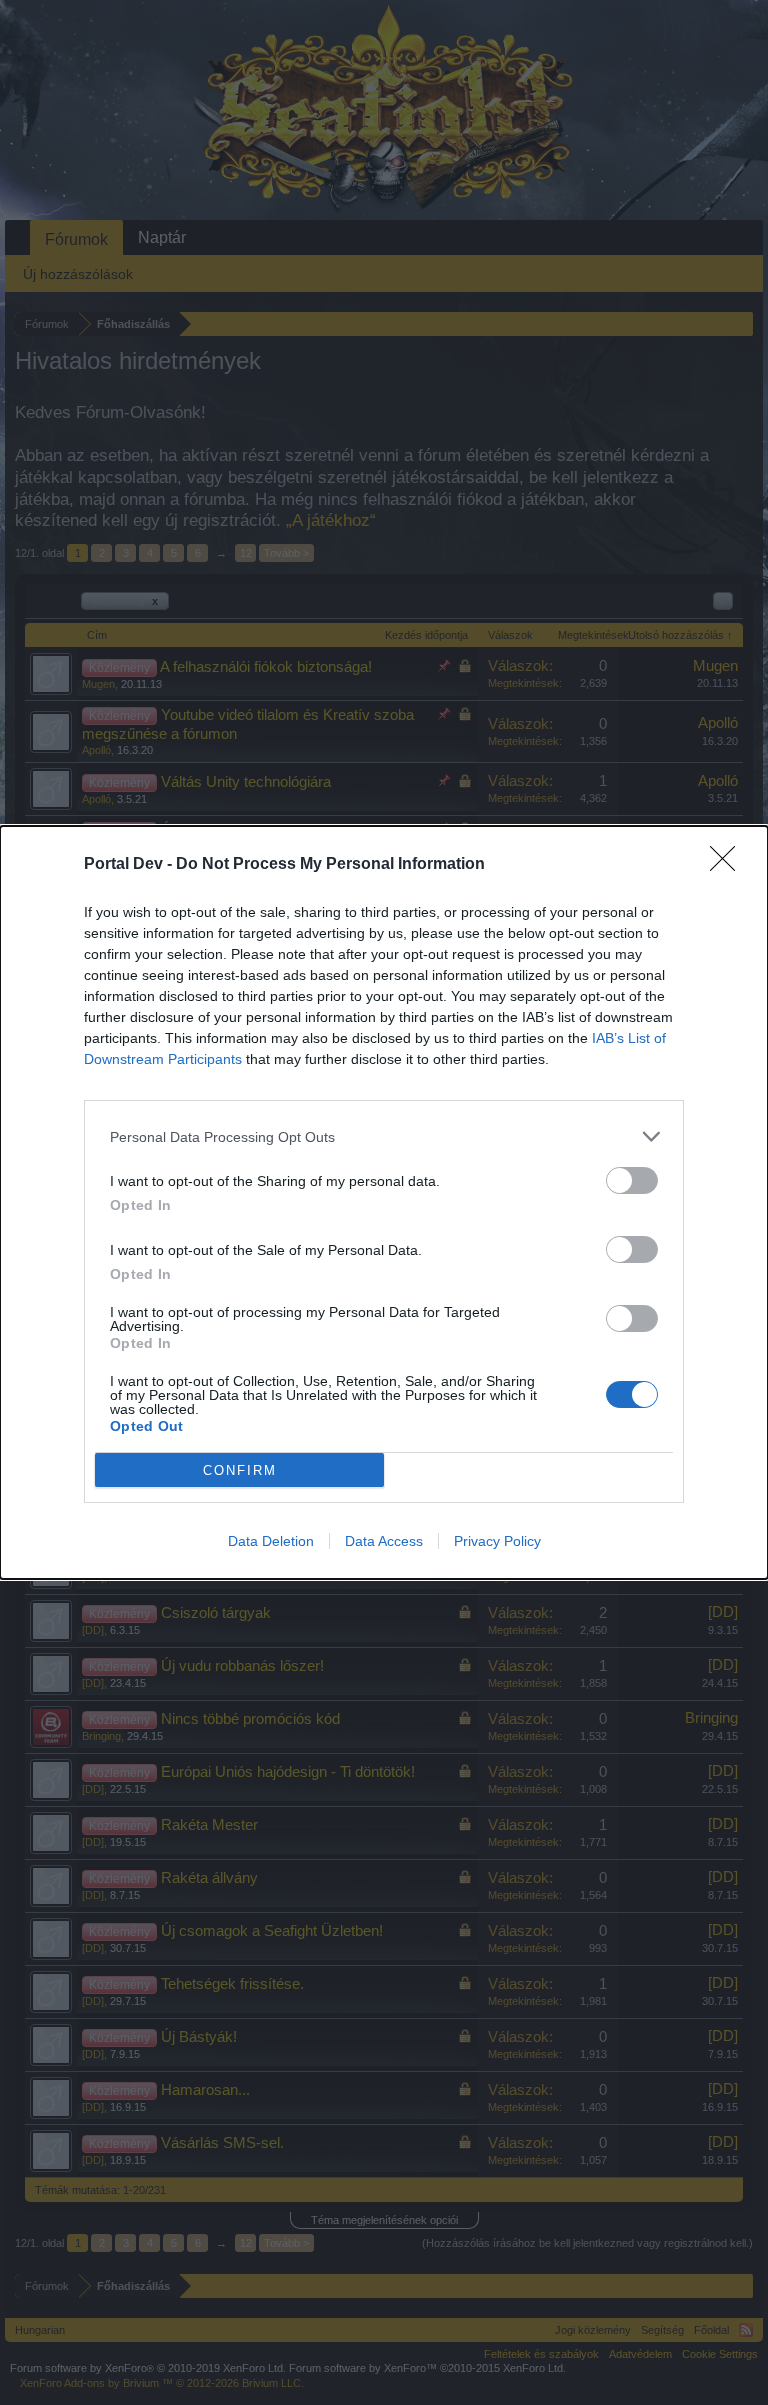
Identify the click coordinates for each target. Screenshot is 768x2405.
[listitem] (384, 1136)
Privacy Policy (497, 1541)
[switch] (632, 1180)
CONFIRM (240, 1470)
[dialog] (384, 1202)
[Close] (729, 865)
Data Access (384, 1541)
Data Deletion (271, 1541)
